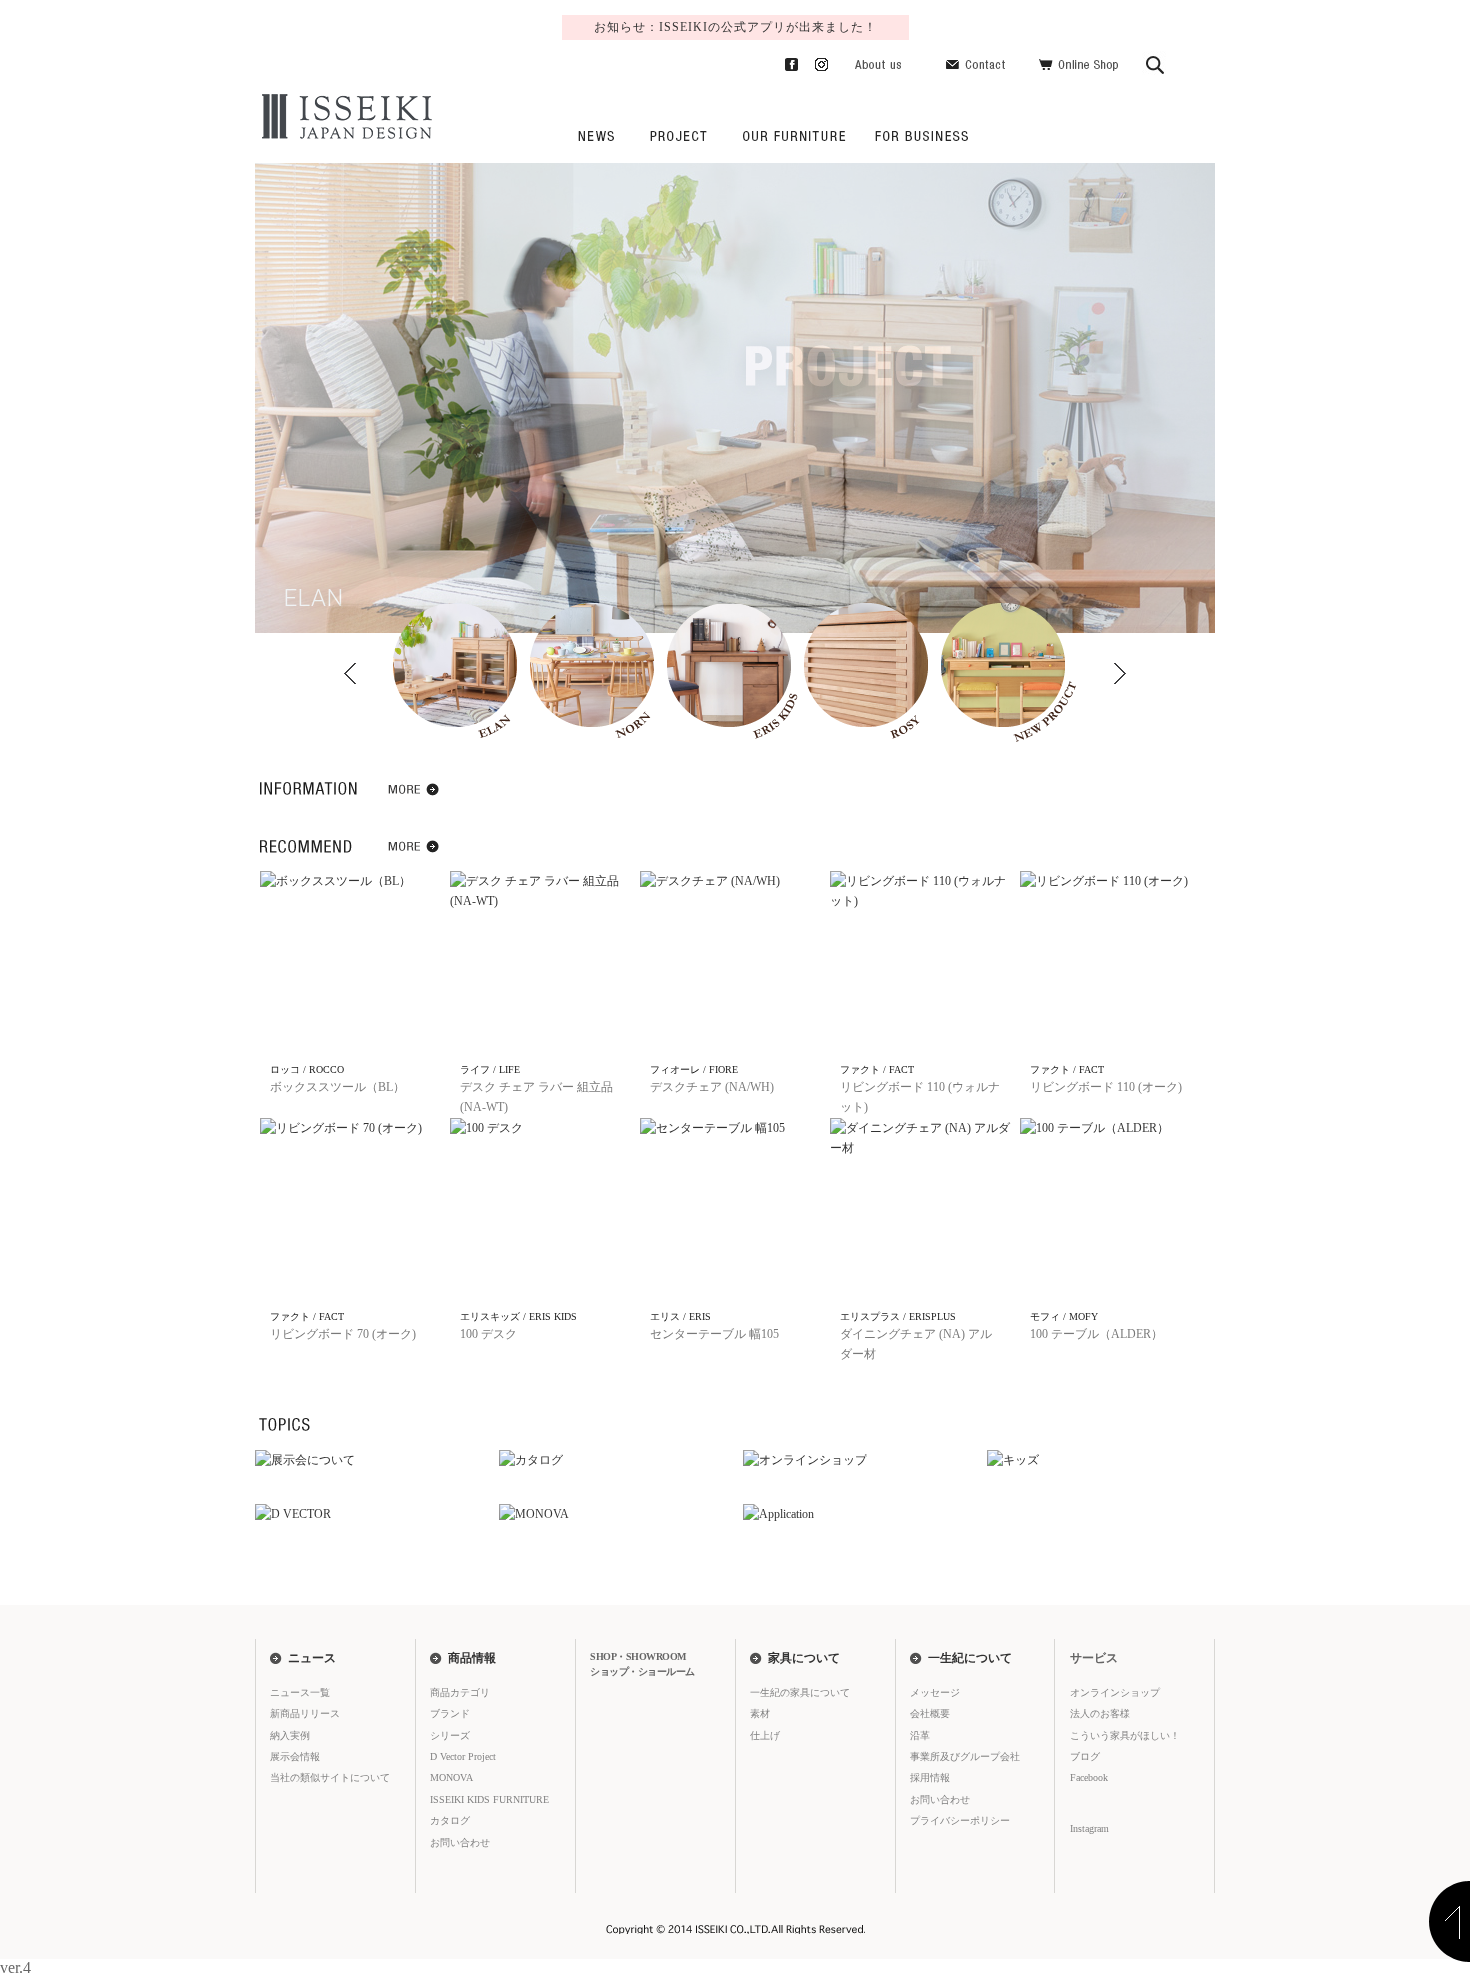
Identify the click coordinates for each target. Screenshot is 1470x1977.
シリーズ (450, 1735)
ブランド (450, 1713)
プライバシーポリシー (960, 1820)
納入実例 (290, 1735)
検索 (1156, 61)
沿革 (920, 1735)
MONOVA (451, 1777)
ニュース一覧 (300, 1692)
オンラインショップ (1115, 1692)
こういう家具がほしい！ (1125, 1735)
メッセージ (935, 1692)
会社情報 (878, 61)
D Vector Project (463, 1756)
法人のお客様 (918, 135)
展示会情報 (295, 1756)
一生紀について (970, 1658)
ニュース (595, 135)
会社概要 (930, 1713)
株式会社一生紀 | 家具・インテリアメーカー (344, 117)
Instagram (813, 61)
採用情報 (930, 1777)
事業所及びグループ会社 (965, 1756)
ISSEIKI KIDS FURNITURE (489, 1799)
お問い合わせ (978, 61)
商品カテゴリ (460, 1692)
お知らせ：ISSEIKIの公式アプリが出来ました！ (735, 27)
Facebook (783, 61)
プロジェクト (678, 135)
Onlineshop (1078, 61)
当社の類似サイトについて (330, 1777)
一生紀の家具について (794, 135)
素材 (760, 1713)
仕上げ (765, 1735)
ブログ (1085, 1756)
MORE (414, 793)
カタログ (450, 1820)
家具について (804, 1658)
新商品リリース (305, 1713)
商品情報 (472, 1658)
